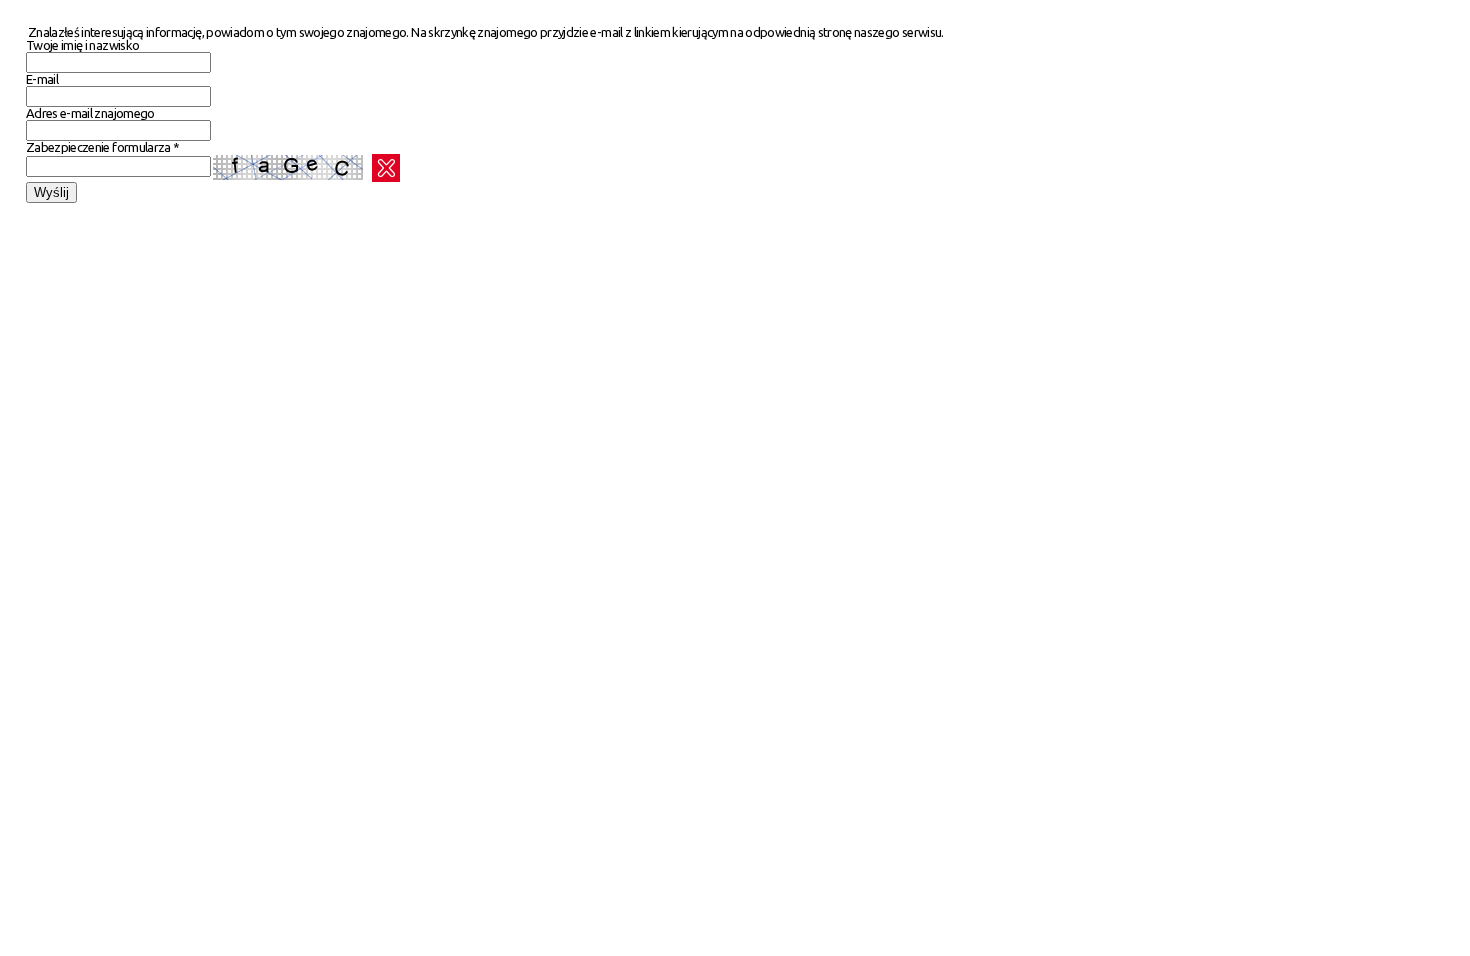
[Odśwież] (386, 168)
